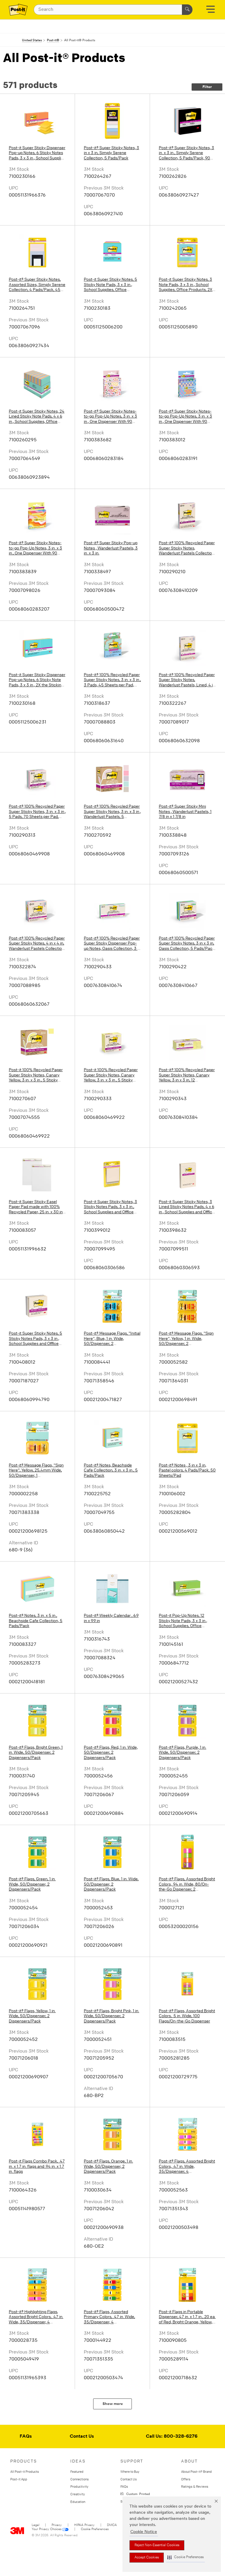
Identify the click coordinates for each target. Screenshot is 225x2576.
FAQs (26, 2437)
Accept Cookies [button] (147, 2558)
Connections (80, 2479)
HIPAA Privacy (84, 2525)
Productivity (79, 2486)
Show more (113, 2404)
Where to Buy (130, 2471)
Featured (77, 2471)
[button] (185, 2557)
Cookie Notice (144, 2532)
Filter (207, 87)
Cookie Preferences (95, 2529)
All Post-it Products (25, 2471)
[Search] (187, 10)
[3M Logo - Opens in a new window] (18, 10)
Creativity (78, 2494)
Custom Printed (137, 2494)
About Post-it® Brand (196, 2471)
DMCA (112, 2525)
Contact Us (82, 2437)
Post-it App (19, 2479)
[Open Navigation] (210, 11)
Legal (35, 2525)
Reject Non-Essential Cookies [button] (157, 2545)
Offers (186, 2479)
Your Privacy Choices (47, 2529)
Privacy (57, 2525)
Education (78, 2502)
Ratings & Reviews (195, 2486)
